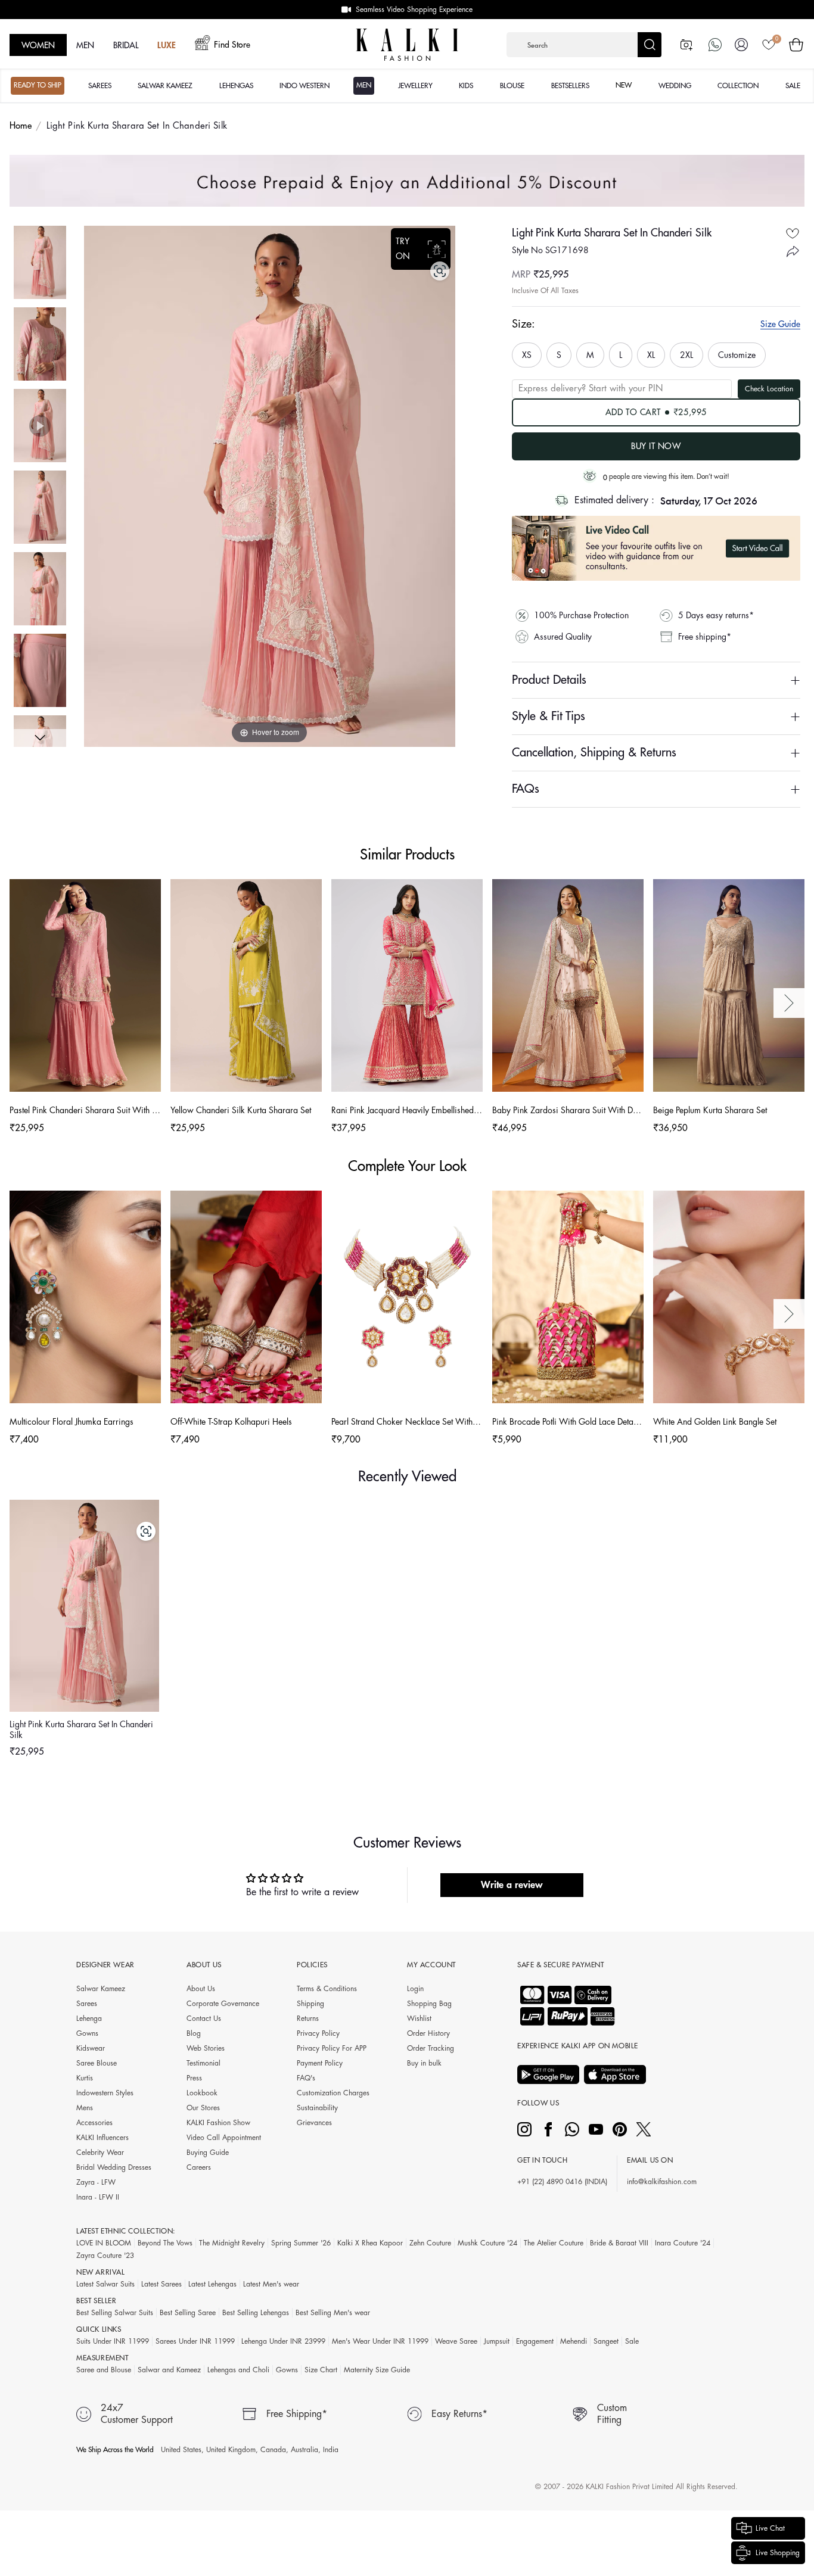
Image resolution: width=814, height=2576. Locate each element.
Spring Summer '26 (301, 2243)
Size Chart (321, 2370)
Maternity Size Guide (377, 2370)
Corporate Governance (223, 2004)
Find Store (232, 45)
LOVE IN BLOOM (104, 2243)
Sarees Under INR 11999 (195, 2341)
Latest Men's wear (271, 2284)
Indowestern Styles (105, 2093)
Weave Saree (456, 2341)
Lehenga (89, 2019)
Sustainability (317, 2108)
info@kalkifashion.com (662, 2182)
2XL (686, 355)
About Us (201, 1989)
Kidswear (91, 2048)
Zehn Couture (430, 2243)
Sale (632, 2341)
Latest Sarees (161, 2284)
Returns (308, 2019)
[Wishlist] (769, 45)
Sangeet (606, 2341)
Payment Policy (320, 2063)
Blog (194, 2033)
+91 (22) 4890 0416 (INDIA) (562, 2182)
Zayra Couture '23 (105, 2256)
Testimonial (203, 2063)
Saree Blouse (97, 2063)
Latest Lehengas (212, 2284)
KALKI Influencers (102, 2138)
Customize (737, 355)
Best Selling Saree (188, 2313)
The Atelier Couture (554, 2243)
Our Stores (203, 2108)
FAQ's (306, 2078)
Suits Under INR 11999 (113, 2341)
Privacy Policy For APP (332, 2048)
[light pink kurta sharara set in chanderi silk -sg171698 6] (40, 507)
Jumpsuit (497, 2341)
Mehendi (574, 2341)
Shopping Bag (429, 2004)
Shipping (310, 2004)
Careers (199, 2167)
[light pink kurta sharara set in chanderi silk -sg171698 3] (40, 670)
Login (415, 1989)
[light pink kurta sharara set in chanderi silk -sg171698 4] (40, 344)
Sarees (87, 2004)
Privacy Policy (318, 2033)
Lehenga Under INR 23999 (283, 2341)
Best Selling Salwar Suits (115, 2313)
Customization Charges (333, 2093)
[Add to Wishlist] (793, 233)
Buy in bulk (424, 2063)
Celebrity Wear (100, 2153)
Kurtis (85, 2078)
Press (194, 2078)
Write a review (512, 1885)
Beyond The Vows (165, 2243)
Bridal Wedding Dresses (114, 2167)
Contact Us (204, 2019)
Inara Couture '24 (683, 2243)
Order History (428, 2033)
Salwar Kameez (101, 1989)
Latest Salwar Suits (105, 2284)
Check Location (769, 389)
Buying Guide (208, 2153)
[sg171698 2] (40, 262)
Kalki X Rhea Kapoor (370, 2243)
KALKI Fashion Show (218, 2123)
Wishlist (419, 2019)
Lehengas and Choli (238, 2370)
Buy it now (656, 446)
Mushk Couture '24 (487, 2243)
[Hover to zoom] (270, 486)
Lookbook (202, 2093)
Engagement (535, 2341)
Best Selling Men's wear (333, 2313)
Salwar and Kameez (169, 2370)
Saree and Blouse (104, 2370)
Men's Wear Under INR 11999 (380, 2341)
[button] (584, 45)
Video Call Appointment (224, 2138)
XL (651, 355)
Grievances (314, 2123)
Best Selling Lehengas (256, 2313)
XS (527, 355)
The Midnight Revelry (232, 2243)
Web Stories (206, 2048)
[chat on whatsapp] (715, 45)
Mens (85, 2108)
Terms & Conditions (327, 1989)
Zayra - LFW (96, 2182)
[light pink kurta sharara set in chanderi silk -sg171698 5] (40, 589)
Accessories (94, 2123)
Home (21, 126)
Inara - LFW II (98, 2197)
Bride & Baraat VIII (619, 2243)
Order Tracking (431, 2048)
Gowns (87, 2033)
